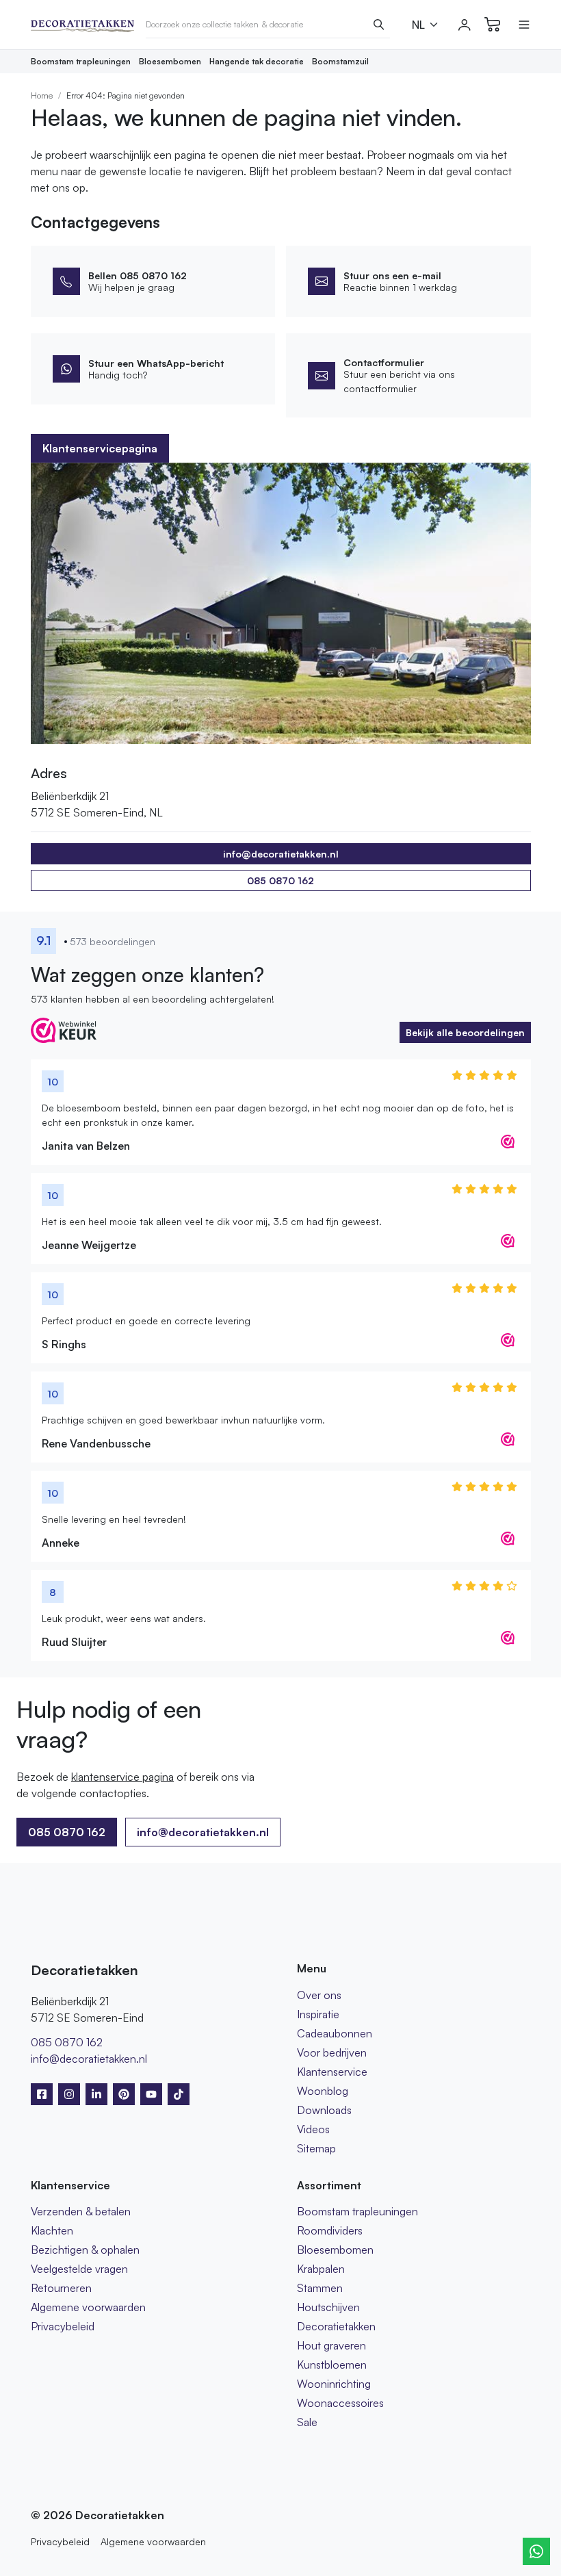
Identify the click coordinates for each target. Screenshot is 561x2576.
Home (42, 95)
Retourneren (61, 2288)
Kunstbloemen (332, 2365)
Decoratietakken (336, 2326)
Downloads (324, 2110)
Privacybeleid (63, 2326)
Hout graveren (331, 2345)
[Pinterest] (124, 2094)
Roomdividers (330, 2230)
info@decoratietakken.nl (203, 1832)
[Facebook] (42, 2094)
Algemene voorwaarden (88, 2307)
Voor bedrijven (332, 2052)
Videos (313, 2129)
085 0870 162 (280, 880)
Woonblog (323, 2091)
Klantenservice (332, 2072)
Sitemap (316, 2148)
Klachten (52, 2230)
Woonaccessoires (340, 2403)
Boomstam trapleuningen (81, 61)
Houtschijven (328, 2307)
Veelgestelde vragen (79, 2269)
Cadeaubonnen (335, 2033)
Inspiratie (318, 2014)
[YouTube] (151, 2094)
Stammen (320, 2288)
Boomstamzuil (340, 61)
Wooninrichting (334, 2384)
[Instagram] (69, 2094)
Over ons (319, 1995)
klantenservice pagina (122, 1777)
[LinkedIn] (96, 2094)
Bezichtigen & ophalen (85, 2250)
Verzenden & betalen (81, 2211)
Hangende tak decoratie (257, 61)
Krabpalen (321, 2269)
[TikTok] (179, 2094)
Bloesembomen (170, 61)
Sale (307, 2422)
